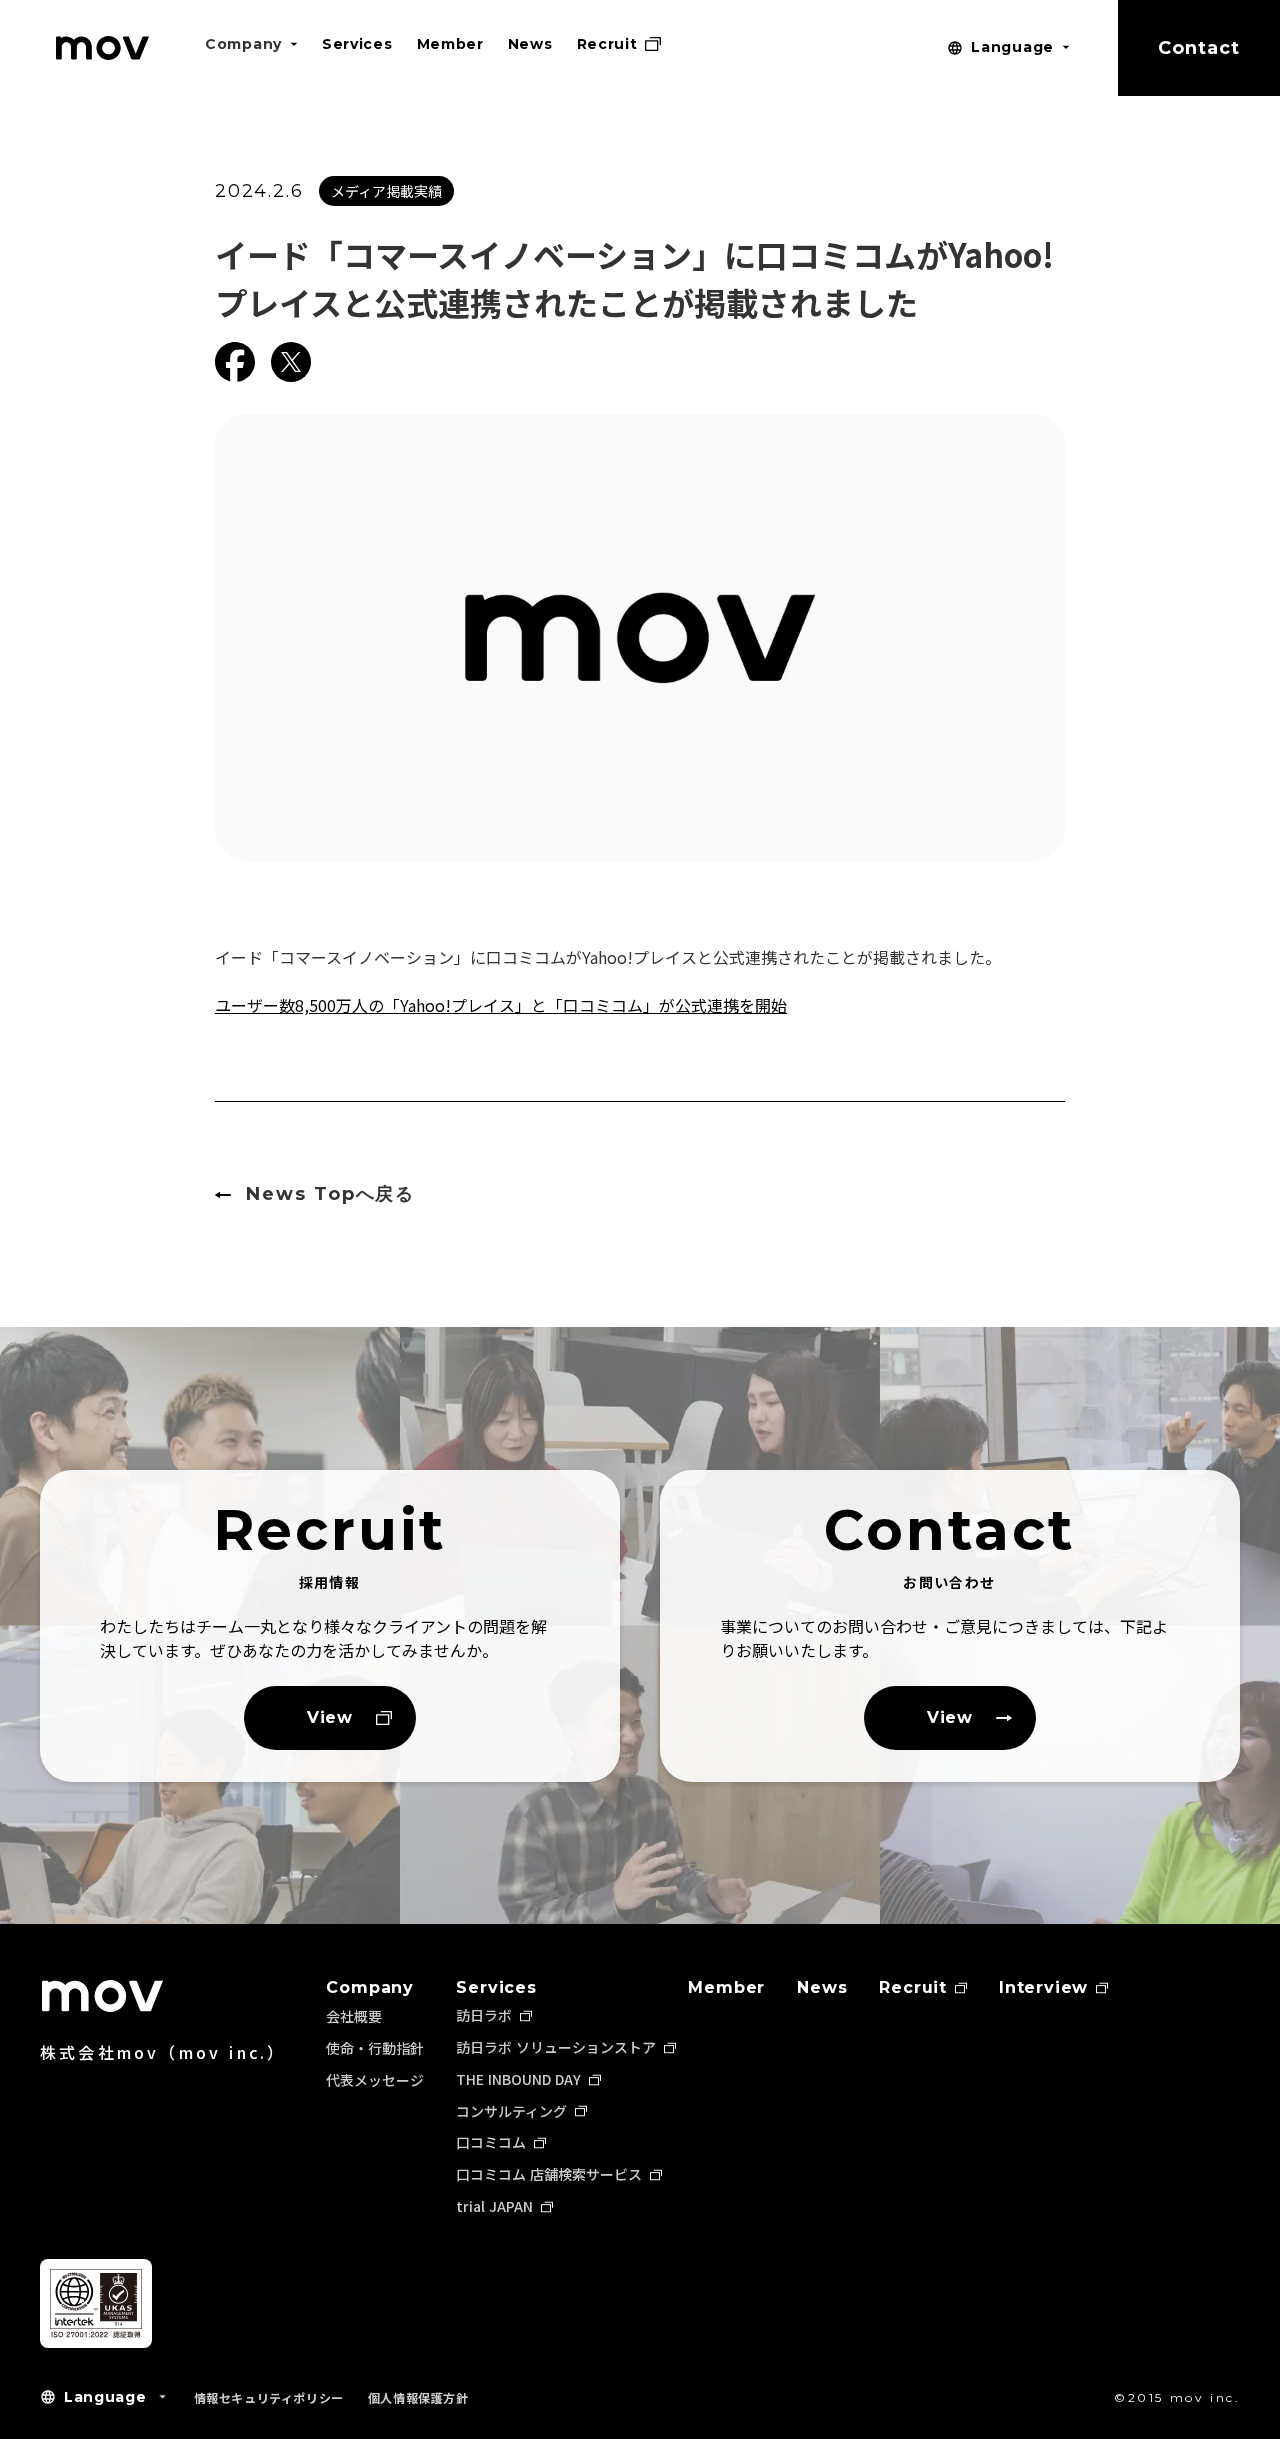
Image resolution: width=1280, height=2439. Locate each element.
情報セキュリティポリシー (269, 2397)
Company (370, 1988)
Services (496, 1988)
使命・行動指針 (375, 2048)
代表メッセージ (375, 2080)
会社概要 (354, 2016)
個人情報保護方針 (418, 2397)
